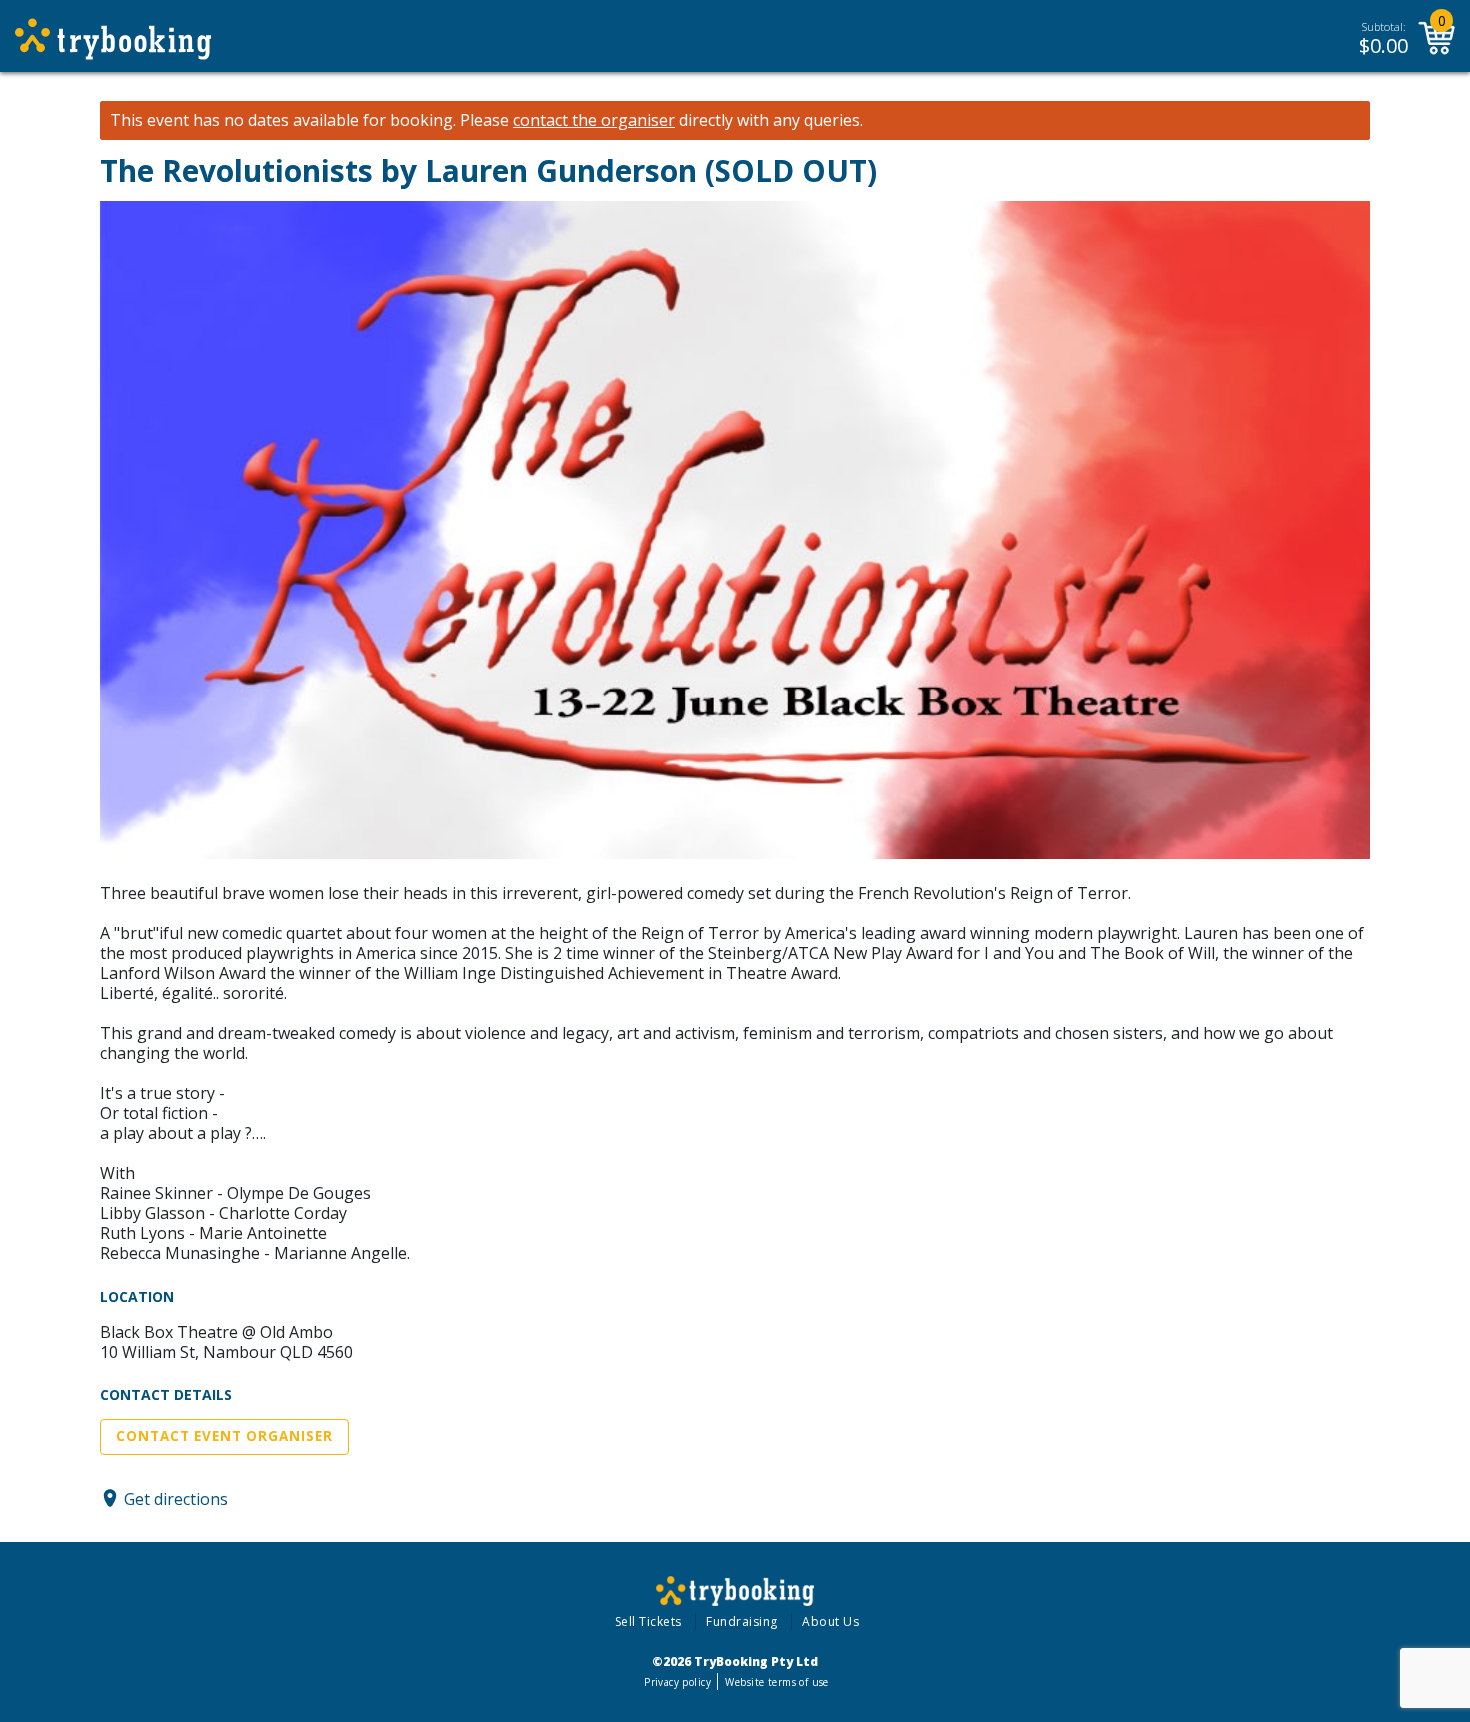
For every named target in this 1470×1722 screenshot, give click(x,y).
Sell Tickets (648, 1621)
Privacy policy (677, 1682)
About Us (830, 1621)
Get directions (176, 1498)
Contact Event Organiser (224, 1436)
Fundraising (742, 1621)
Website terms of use (776, 1682)
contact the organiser (594, 120)
